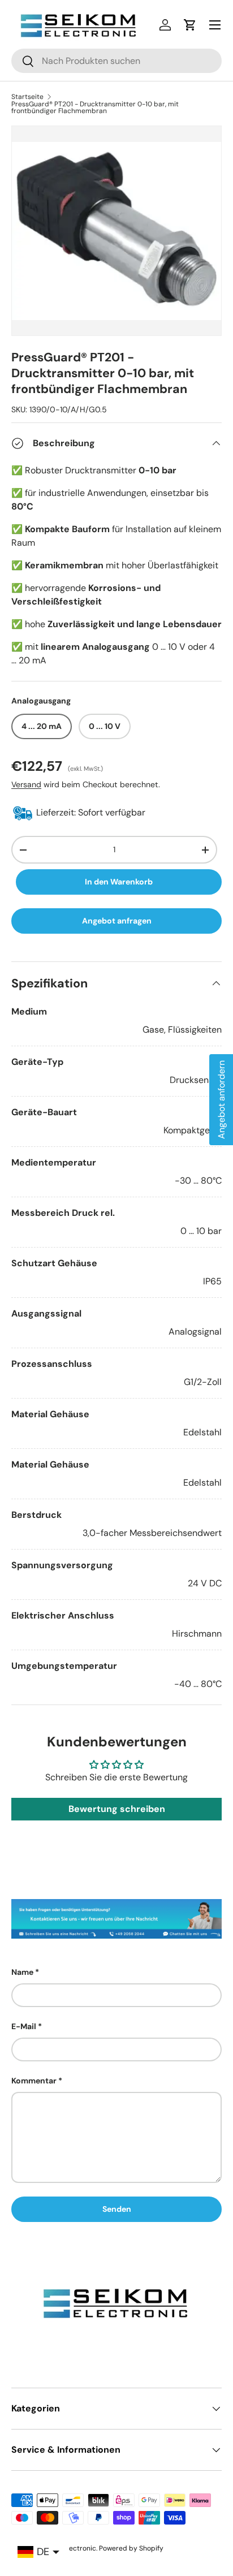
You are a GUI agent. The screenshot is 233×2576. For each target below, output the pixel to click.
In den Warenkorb (119, 882)
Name (22, 1972)
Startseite (27, 97)
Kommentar (34, 2081)
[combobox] (116, 61)
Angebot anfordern (221, 1100)
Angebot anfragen (117, 921)
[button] (190, 25)
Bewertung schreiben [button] (117, 1809)
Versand (26, 784)
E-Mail (24, 2026)
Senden (117, 2209)
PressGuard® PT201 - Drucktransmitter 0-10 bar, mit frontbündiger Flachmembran (95, 107)
